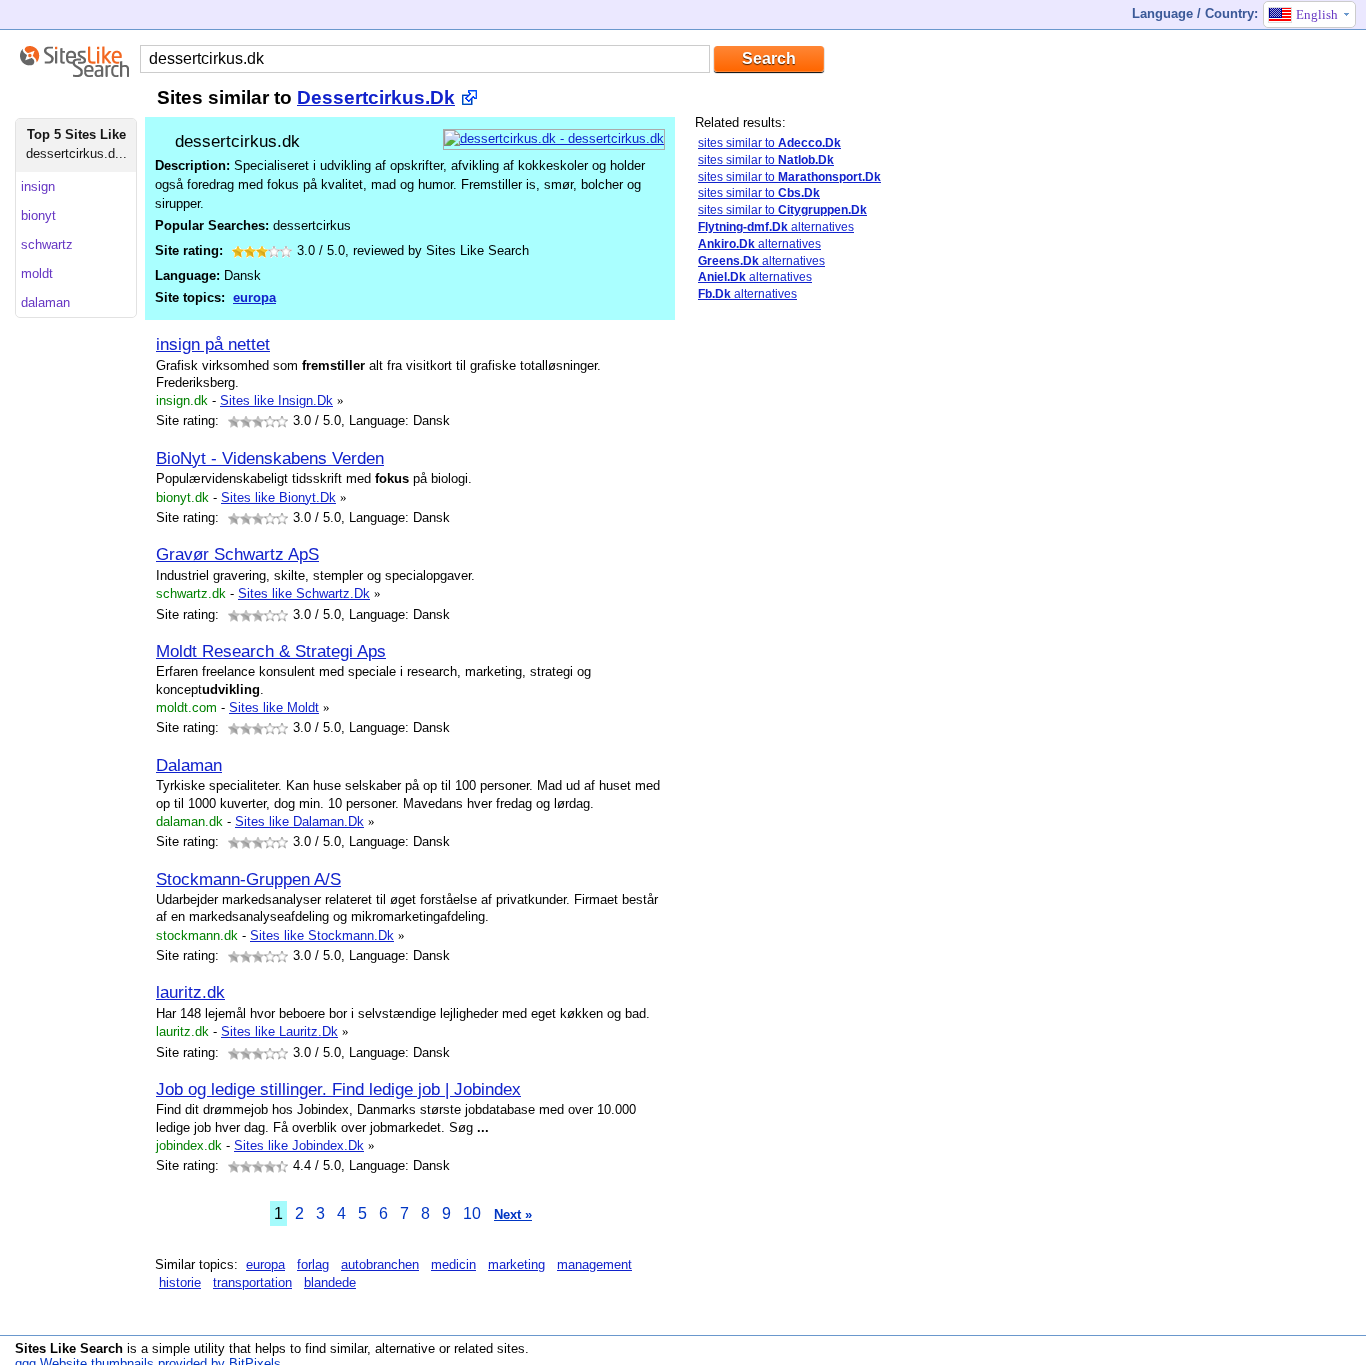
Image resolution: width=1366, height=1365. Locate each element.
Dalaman (189, 765)
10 (472, 1213)
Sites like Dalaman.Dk (299, 821)
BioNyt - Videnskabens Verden (270, 458)
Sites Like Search (69, 1348)
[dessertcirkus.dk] (554, 138)
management (594, 1264)
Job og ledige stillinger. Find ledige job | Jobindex (338, 1089)
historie (180, 1282)
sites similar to (769, 143)
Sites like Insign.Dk (276, 400)
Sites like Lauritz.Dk (279, 1031)
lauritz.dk (190, 992)
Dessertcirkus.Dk (376, 97)
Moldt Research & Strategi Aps (271, 651)
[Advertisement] (845, 633)
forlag (313, 1264)
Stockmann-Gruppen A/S (248, 879)
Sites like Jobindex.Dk (299, 1145)
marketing (516, 1264)
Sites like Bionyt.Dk (278, 497)
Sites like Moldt (274, 707)
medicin (453, 1264)
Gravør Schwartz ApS (237, 554)
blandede (330, 1282)
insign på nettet (213, 344)
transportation (252, 1282)
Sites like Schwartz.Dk (304, 593)
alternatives (776, 227)
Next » (513, 1214)
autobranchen (380, 1264)
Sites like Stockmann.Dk (322, 935)
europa (254, 297)
